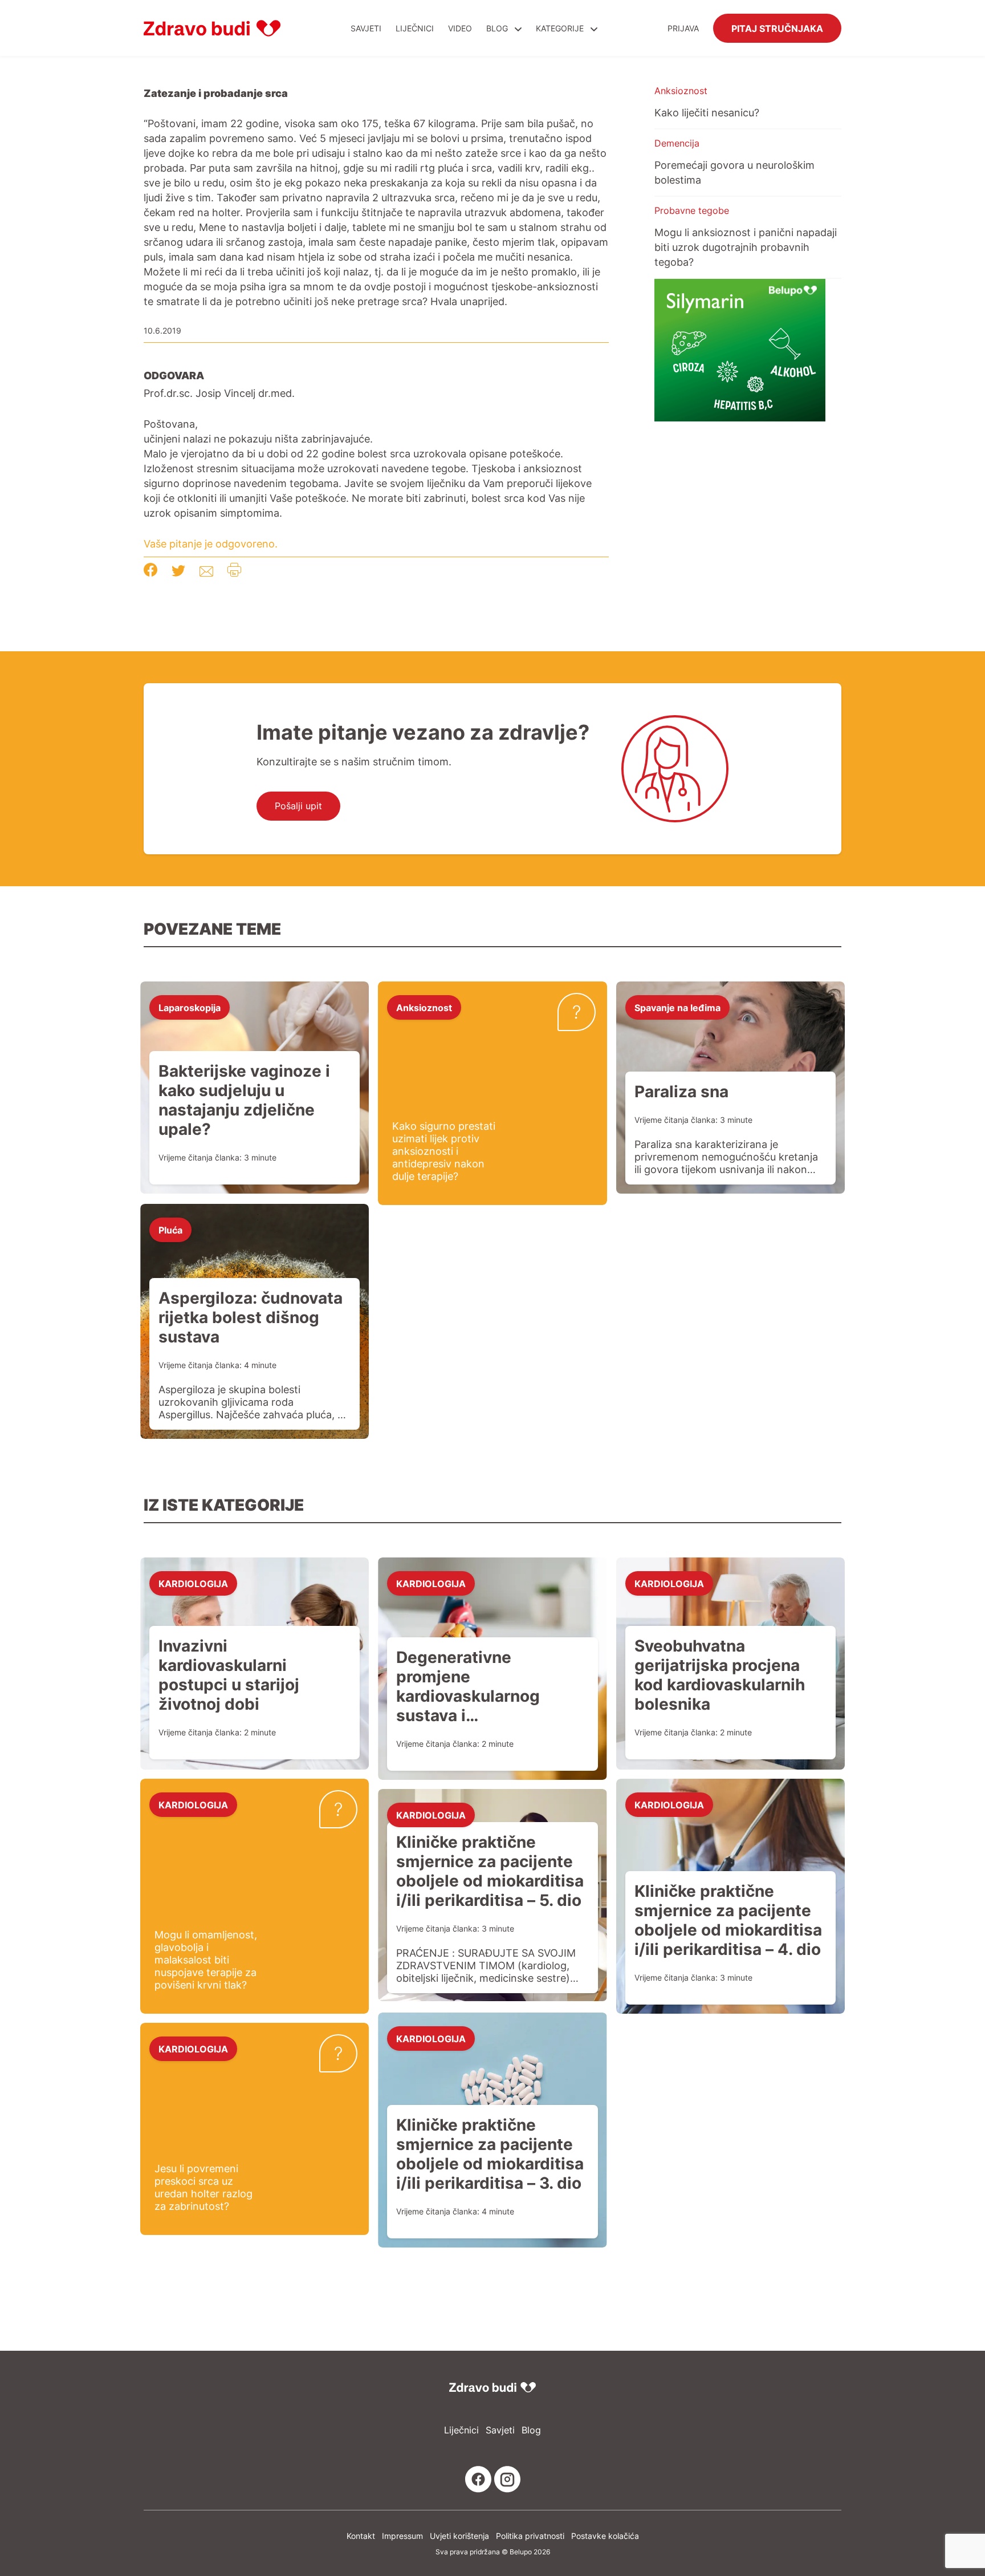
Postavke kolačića (605, 2536)
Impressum (402, 2536)
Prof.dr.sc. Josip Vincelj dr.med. (219, 393)
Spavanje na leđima (677, 1007)
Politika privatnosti (530, 2536)
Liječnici (415, 28)
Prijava (683, 28)
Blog (497, 28)
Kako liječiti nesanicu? (707, 112)
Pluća (170, 1230)
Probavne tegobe (692, 210)
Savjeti (366, 28)
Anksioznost (681, 91)
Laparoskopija (190, 1007)
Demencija (677, 143)
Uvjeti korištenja (459, 2536)
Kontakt (361, 2536)
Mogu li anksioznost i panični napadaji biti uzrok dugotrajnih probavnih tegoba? (746, 247)
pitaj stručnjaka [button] (777, 28)
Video (460, 28)
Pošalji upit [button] (298, 806)
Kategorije (561, 28)
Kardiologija (193, 1583)
